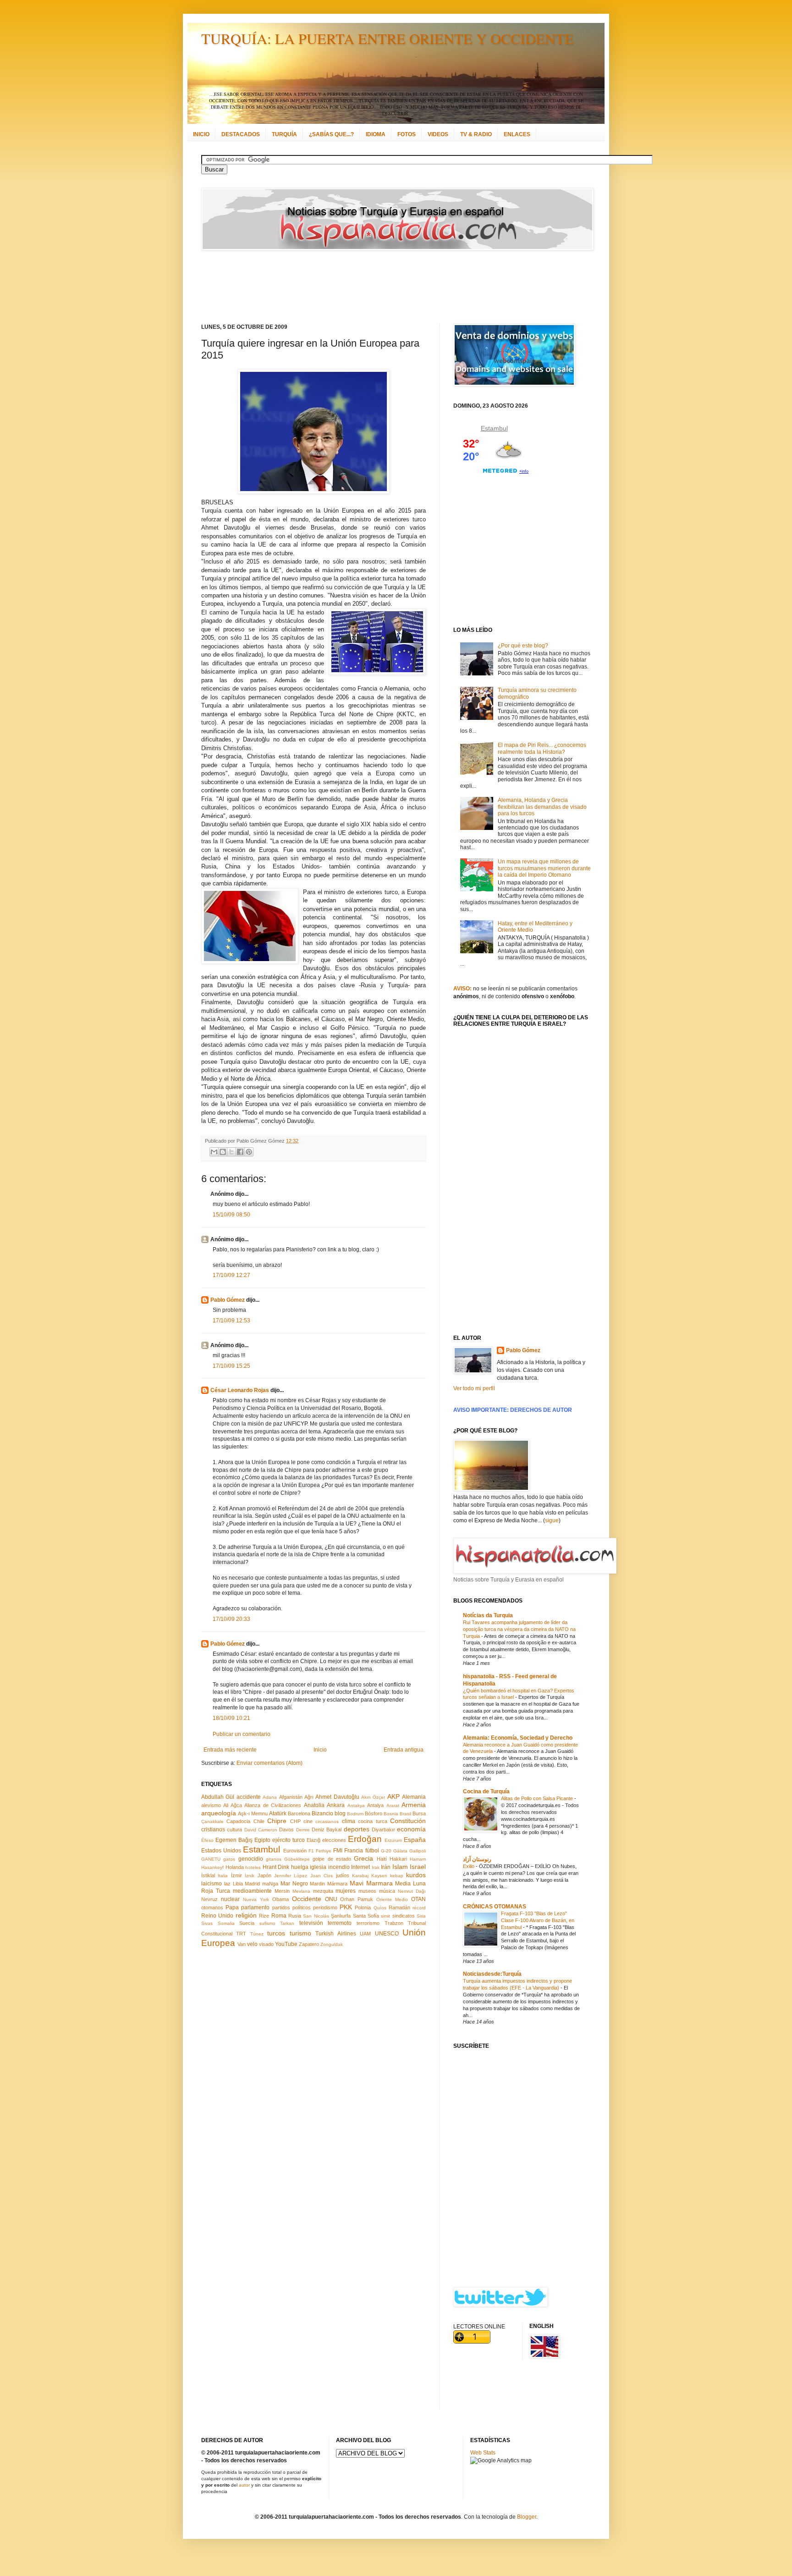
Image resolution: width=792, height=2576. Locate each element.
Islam (400, 1867)
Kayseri (379, 1876)
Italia (223, 1876)
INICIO (201, 134)
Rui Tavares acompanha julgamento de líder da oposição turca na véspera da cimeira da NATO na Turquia (519, 1629)
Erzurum (393, 1840)
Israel (418, 1867)
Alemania (414, 1797)
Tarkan (287, 1923)
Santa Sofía (366, 1916)
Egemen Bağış (234, 1840)
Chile (259, 1821)
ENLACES (517, 134)
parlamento (255, 1907)
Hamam (418, 1859)
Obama (280, 1899)
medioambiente (252, 1891)
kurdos (416, 1875)
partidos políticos (291, 1907)
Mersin (282, 1891)
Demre (303, 1830)
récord (419, 1908)
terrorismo (368, 1923)
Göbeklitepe (297, 1859)
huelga (300, 1867)
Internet (360, 1867)
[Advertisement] (385, 287)
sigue (552, 1520)
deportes (357, 1829)
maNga (270, 1884)
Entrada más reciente (230, 1750)
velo (252, 1944)
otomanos (212, 1907)
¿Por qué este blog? (523, 646)
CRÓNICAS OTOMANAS (495, 1907)
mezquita (323, 1891)
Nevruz (209, 1899)
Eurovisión (295, 1851)
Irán (386, 1867)
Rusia (295, 1916)
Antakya (356, 1805)
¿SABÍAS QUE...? (331, 134)
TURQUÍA (284, 134)
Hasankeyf (212, 1867)
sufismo (267, 1923)
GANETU (211, 1859)
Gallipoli (418, 1851)
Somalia (226, 1923)
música (387, 1891)
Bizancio (322, 1813)
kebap (397, 1876)
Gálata (400, 1851)
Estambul (261, 1849)
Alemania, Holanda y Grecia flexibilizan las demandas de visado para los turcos (542, 807)
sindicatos (404, 1916)
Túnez (257, 1934)
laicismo (212, 1884)
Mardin (317, 1884)
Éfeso (207, 1840)
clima (349, 1821)
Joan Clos (322, 1876)
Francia (354, 1851)
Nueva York (256, 1899)
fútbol (372, 1851)
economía (411, 1829)
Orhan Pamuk (357, 1899)
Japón (264, 1875)
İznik (250, 1876)
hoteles (253, 1867)
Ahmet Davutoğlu (337, 1797)
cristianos (213, 1830)
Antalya (375, 1805)
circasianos (327, 1821)
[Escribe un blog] (223, 1152)
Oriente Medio (392, 1899)
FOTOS (407, 134)
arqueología (219, 1813)
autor (244, 2485)
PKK (346, 1907)
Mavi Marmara (371, 1883)
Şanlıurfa (341, 1916)
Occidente (307, 1899)
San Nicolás (316, 1916)
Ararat (393, 1805)
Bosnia (391, 1814)
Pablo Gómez (228, 1300)
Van (242, 1944)
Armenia (414, 1805)
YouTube (286, 1944)
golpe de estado (332, 1859)
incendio (339, 1867)
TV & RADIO (476, 134)
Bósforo (374, 1813)
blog (340, 1813)
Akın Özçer (373, 1797)
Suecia (247, 1923)
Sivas (207, 1923)
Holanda (235, 1867)
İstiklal (208, 1875)
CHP (295, 1821)
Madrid (252, 1884)
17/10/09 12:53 (231, 1321)
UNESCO (387, 1934)
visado (266, 1944)
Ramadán (399, 1907)
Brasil (405, 1814)
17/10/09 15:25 (231, 1366)
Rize (264, 1916)
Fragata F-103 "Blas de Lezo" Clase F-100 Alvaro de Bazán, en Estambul (538, 1920)
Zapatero (309, 1944)
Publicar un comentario (242, 1734)
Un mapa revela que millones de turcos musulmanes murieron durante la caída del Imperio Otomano (544, 868)
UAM (365, 1934)
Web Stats (483, 2453)
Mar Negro (294, 1884)
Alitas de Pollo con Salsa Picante (538, 1798)
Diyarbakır (383, 1830)
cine (308, 1821)
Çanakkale (212, 1821)
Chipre (277, 1821)
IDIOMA (376, 134)
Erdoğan (365, 1839)
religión (246, 1915)
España (415, 1840)
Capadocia (238, 1821)
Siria (421, 1916)
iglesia (318, 1867)
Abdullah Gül (218, 1797)
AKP (393, 1797)
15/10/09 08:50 (231, 1215)
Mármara (337, 1884)
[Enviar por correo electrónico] (214, 1152)
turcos (276, 1933)
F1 (311, 1851)
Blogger (527, 2517)
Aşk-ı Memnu (253, 1813)
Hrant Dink (276, 1867)
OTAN (418, 1899)
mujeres (346, 1891)
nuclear (230, 1899)
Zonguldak (332, 1944)
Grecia (363, 1858)
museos (367, 1891)
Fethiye (324, 1851)
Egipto (262, 1840)
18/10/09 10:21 (231, 1718)
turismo (300, 1933)
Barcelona (299, 1813)
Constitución (408, 1821)
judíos (343, 1875)
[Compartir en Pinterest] (249, 1152)
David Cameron (261, 1830)
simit (385, 1916)
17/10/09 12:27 (231, 1275)
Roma (279, 1916)
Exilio (469, 1866)
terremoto (340, 1923)
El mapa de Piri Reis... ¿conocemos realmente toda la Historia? (542, 748)
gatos (229, 1859)
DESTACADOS (241, 134)
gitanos (274, 1859)
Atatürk (278, 1813)
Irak (376, 1867)
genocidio (251, 1859)
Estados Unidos (221, 1851)
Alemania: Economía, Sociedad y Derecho (518, 1738)
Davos (286, 1830)
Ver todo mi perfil (474, 1388)
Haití (382, 1859)
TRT (241, 1934)
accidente (249, 1797)
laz (227, 1884)
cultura (234, 1830)
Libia (238, 1884)
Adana (270, 1797)
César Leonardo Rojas (240, 1390)
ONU (331, 1899)
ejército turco (289, 1840)
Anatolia (314, 1805)
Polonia (363, 1907)
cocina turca (372, 1821)
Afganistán (291, 1797)
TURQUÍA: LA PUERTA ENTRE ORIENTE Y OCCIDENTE (388, 38)
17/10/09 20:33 (231, 1619)
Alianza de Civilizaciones (273, 1805)
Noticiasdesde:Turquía (492, 1974)
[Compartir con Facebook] (240, 1152)
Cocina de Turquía (486, 1791)
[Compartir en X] (231, 1152)
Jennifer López (291, 1876)
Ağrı (309, 1797)
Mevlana (301, 1891)
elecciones (334, 1840)
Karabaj (360, 1876)
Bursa (419, 1813)
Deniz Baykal (327, 1830)
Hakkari (398, 1859)
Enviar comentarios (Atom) (269, 1763)
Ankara (336, 1805)
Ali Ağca (232, 1805)
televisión (311, 1923)
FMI (338, 1851)
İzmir (236, 1875)
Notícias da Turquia (488, 1615)
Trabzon (394, 1923)
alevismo (211, 1805)
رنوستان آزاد (477, 1859)
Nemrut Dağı (412, 1891)
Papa (232, 1907)
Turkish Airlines (335, 1934)
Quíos (380, 1908)
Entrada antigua (404, 1750)
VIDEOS (438, 134)
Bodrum (355, 1814)
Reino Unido (217, 1916)
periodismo (325, 1907)
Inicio (320, 1750)
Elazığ (313, 1840)
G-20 (386, 1851)
